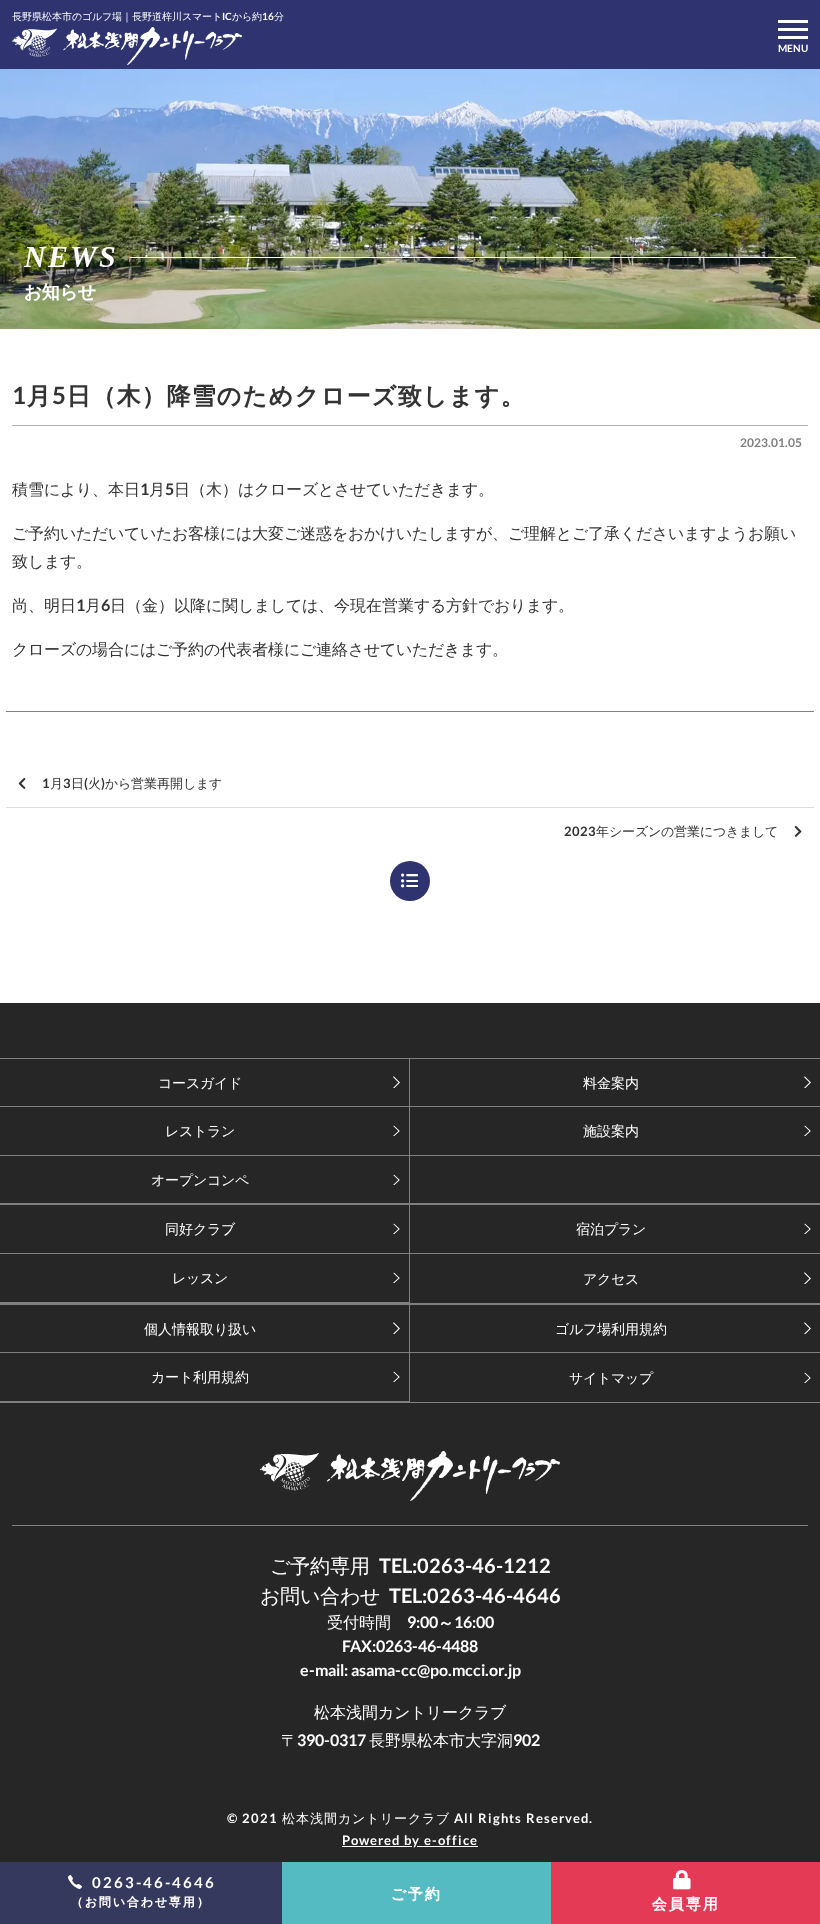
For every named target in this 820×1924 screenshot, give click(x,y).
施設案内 (611, 1130)
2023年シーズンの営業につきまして (671, 831)
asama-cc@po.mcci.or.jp (436, 1669)
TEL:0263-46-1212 (465, 1565)
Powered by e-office (410, 1840)
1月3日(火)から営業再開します (132, 783)
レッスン (200, 1277)
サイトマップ (611, 1377)
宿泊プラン (611, 1228)
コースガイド (200, 1082)
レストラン (200, 1130)
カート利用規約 (200, 1376)
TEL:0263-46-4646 (475, 1595)
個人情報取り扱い (200, 1328)
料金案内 (611, 1082)
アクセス (611, 1278)
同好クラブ (200, 1228)
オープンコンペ (200, 1179)
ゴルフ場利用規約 (611, 1328)
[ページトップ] (410, 1030)
